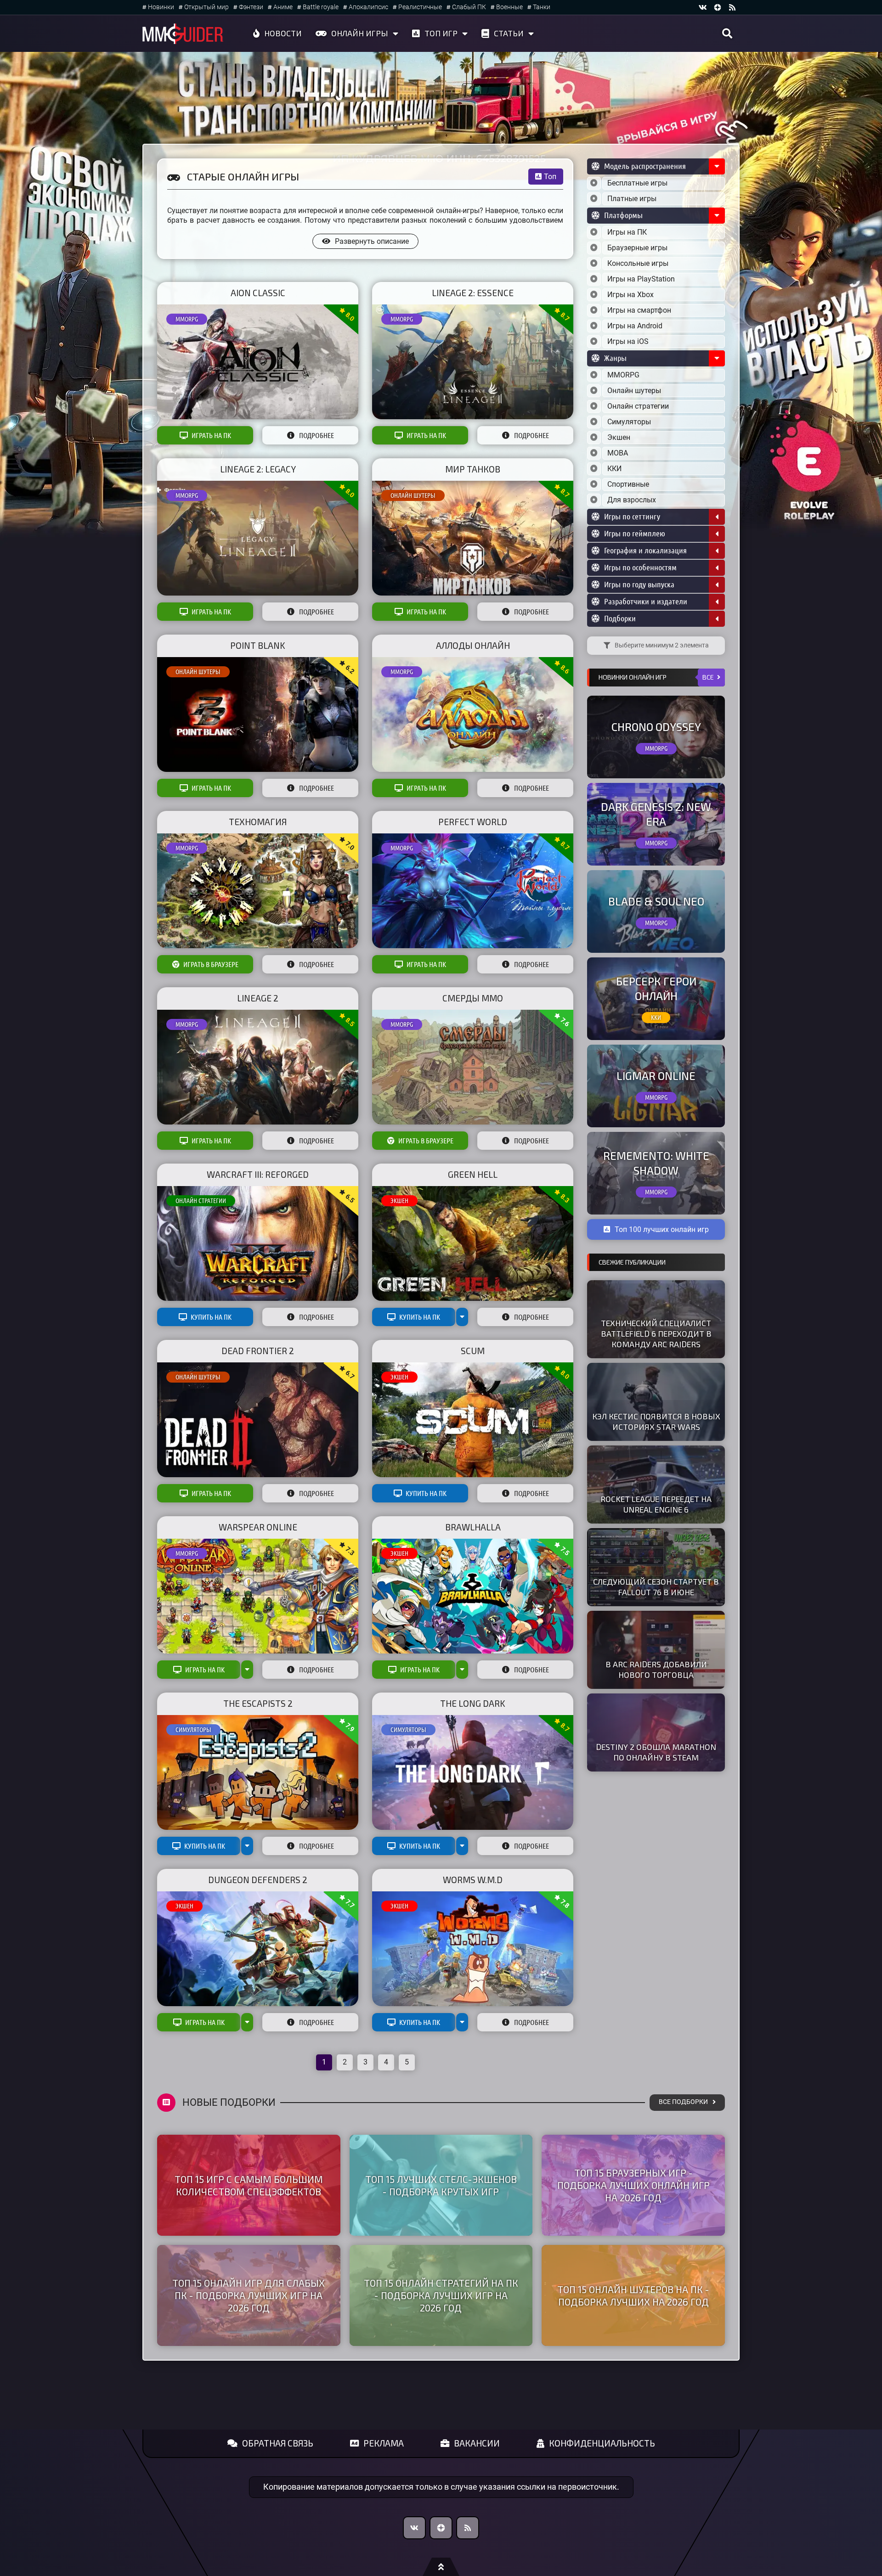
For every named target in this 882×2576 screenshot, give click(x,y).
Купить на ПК (211, 1317)
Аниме (283, 7)
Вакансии (477, 2443)
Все (708, 677)
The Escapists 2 (258, 1703)
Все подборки (683, 2102)
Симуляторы (193, 1730)
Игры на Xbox (630, 295)
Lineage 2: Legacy (258, 469)
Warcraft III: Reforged (258, 1174)
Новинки (161, 7)
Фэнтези (251, 7)
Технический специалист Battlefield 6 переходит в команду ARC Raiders (656, 1333)
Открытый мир (206, 7)
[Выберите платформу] (594, 232)
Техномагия (258, 822)
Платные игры (632, 199)
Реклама (384, 2443)
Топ (550, 177)
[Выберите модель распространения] (594, 183)
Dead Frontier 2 (258, 1351)
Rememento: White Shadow (656, 1163)
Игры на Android (635, 326)
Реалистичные (420, 7)
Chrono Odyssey (656, 727)
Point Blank (258, 645)
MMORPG (187, 319)
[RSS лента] (732, 7)
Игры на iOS (628, 341)
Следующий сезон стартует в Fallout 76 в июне (656, 1587)
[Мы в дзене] (718, 7)
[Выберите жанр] (594, 375)
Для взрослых (632, 500)
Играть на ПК (211, 435)
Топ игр (441, 33)
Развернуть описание (372, 241)
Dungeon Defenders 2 (258, 1880)
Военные (509, 7)
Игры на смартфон (639, 310)
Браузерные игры (637, 248)
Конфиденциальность (602, 2443)
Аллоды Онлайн (473, 645)
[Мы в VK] (703, 7)
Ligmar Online (656, 1076)
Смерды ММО (473, 998)
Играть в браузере (211, 964)
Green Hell (473, 1174)
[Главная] (183, 34)
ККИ (614, 469)
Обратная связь (278, 2443)
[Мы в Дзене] (441, 2528)
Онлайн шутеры (413, 495)
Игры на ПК (627, 232)
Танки (542, 7)
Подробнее (317, 435)
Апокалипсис (368, 7)
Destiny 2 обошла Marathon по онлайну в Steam (656, 1752)
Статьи (509, 33)
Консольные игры (638, 263)
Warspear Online (258, 1527)
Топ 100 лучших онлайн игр (662, 1229)
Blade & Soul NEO (656, 901)
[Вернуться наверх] (441, 2567)
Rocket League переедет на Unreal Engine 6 (656, 1504)
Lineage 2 (258, 998)
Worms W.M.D (473, 1880)
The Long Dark (473, 1703)
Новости (283, 33)
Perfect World (473, 822)
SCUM (473, 1351)
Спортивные (628, 484)
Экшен (399, 1201)
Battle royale (321, 7)
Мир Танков (473, 469)
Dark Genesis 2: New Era (656, 814)
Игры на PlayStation (641, 279)
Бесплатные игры (637, 183)
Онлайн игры (360, 33)
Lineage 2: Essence (473, 293)
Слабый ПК (469, 7)
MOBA (618, 453)
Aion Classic (258, 293)
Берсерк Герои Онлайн (656, 988)
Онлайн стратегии (201, 1201)
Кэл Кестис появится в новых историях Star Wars (656, 1421)
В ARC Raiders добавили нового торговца (656, 1669)
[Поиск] (727, 34)
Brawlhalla (473, 1527)
